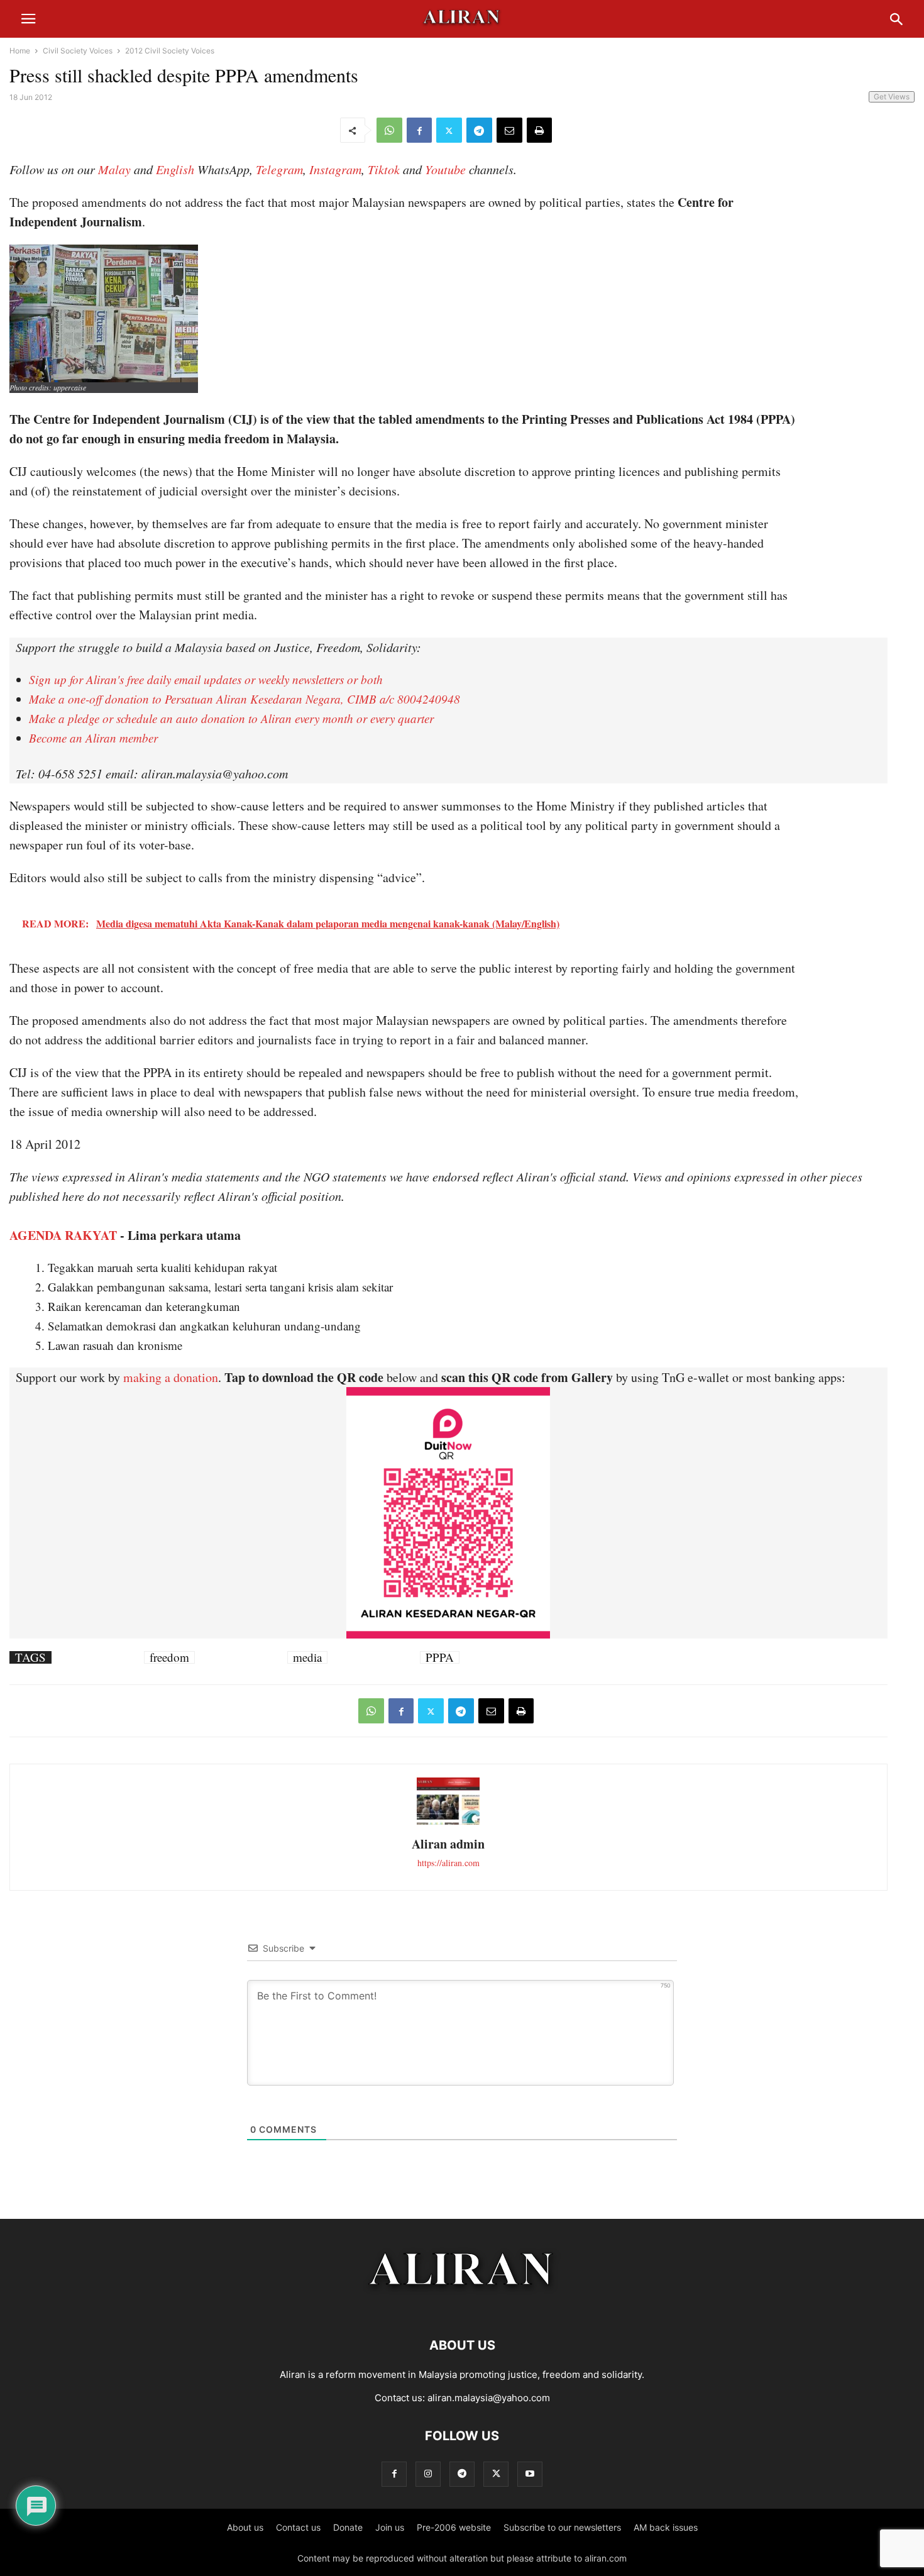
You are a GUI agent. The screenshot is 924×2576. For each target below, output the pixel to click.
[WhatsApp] (389, 130)
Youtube (445, 169)
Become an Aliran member (93, 738)
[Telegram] (479, 130)
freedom (169, 1657)
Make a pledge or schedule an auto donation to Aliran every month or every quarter (231, 718)
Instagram (335, 169)
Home (20, 51)
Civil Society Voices (78, 51)
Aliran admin (448, 1844)
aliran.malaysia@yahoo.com (489, 2398)
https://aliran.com (448, 1863)
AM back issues (666, 2527)
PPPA (440, 1657)
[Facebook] (419, 130)
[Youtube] (530, 2474)
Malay (114, 169)
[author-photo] (448, 1823)
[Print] (539, 130)
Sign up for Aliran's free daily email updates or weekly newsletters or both (206, 679)
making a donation (171, 1377)
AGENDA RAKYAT (63, 1235)
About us (245, 2527)
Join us (390, 2527)
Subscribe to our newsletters (562, 2527)
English (175, 169)
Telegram (279, 169)
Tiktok (384, 169)
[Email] (509, 130)
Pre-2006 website (454, 2527)
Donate (348, 2527)
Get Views (892, 97)
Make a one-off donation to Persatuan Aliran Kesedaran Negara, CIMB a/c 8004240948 (245, 699)
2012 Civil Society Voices (170, 51)
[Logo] (462, 2307)
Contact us (298, 2527)
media (307, 1657)
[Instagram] (428, 2474)
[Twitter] (449, 130)
